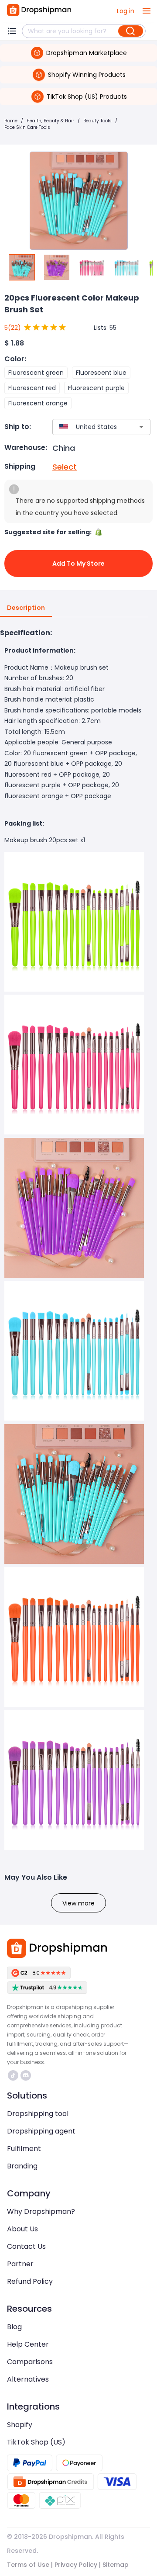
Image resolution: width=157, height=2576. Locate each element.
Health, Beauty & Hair (50, 121)
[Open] (141, 427)
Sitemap (116, 2565)
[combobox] (89, 427)
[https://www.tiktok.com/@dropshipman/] (13, 2075)
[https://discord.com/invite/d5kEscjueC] (26, 2075)
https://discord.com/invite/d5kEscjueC (27, 2075)
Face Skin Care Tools (27, 127)
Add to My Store (78, 564)
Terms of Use (28, 2565)
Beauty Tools (97, 121)
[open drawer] (147, 11)
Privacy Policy (76, 2565)
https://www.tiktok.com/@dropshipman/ (14, 2075)
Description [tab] (26, 608)
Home (11, 121)
